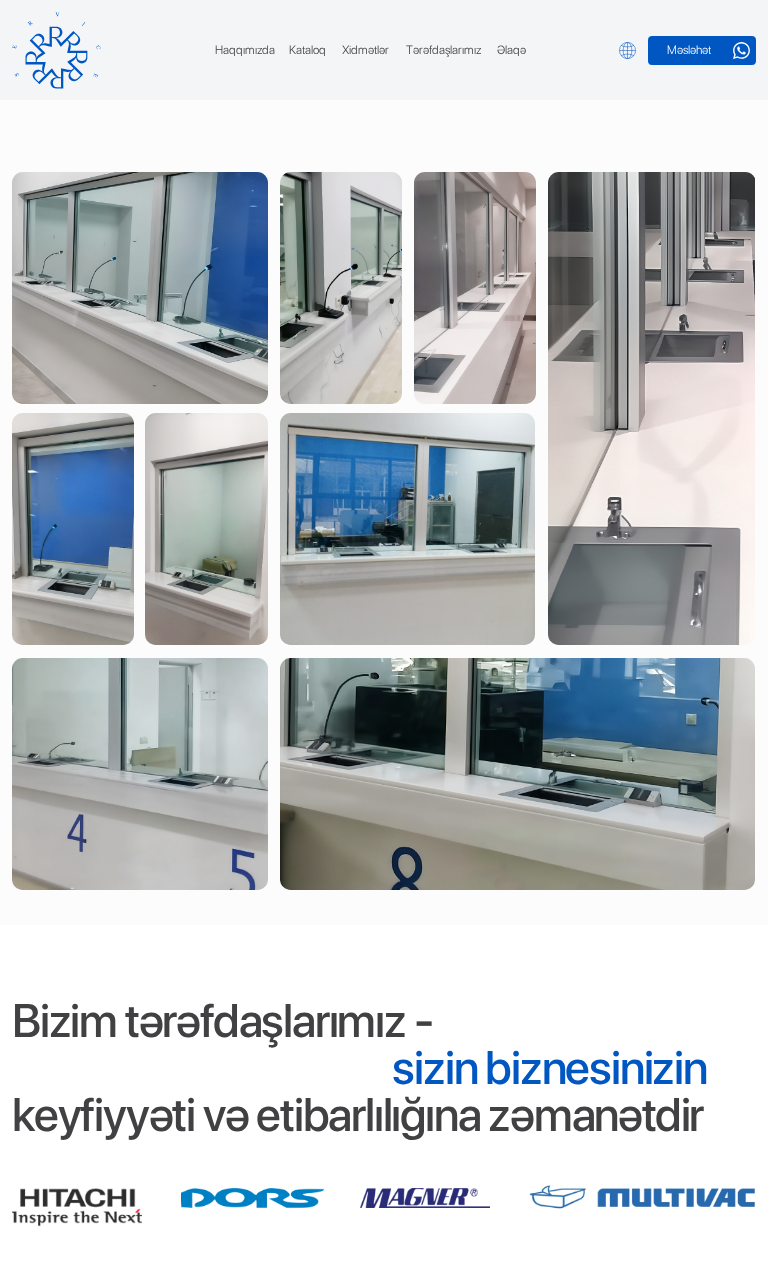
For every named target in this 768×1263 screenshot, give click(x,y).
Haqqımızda (245, 50)
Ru (604, 50)
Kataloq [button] (307, 50)
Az (580, 50)
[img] (56, 50)
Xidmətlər (365, 50)
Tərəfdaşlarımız (443, 50)
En (556, 50)
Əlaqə (511, 50)
